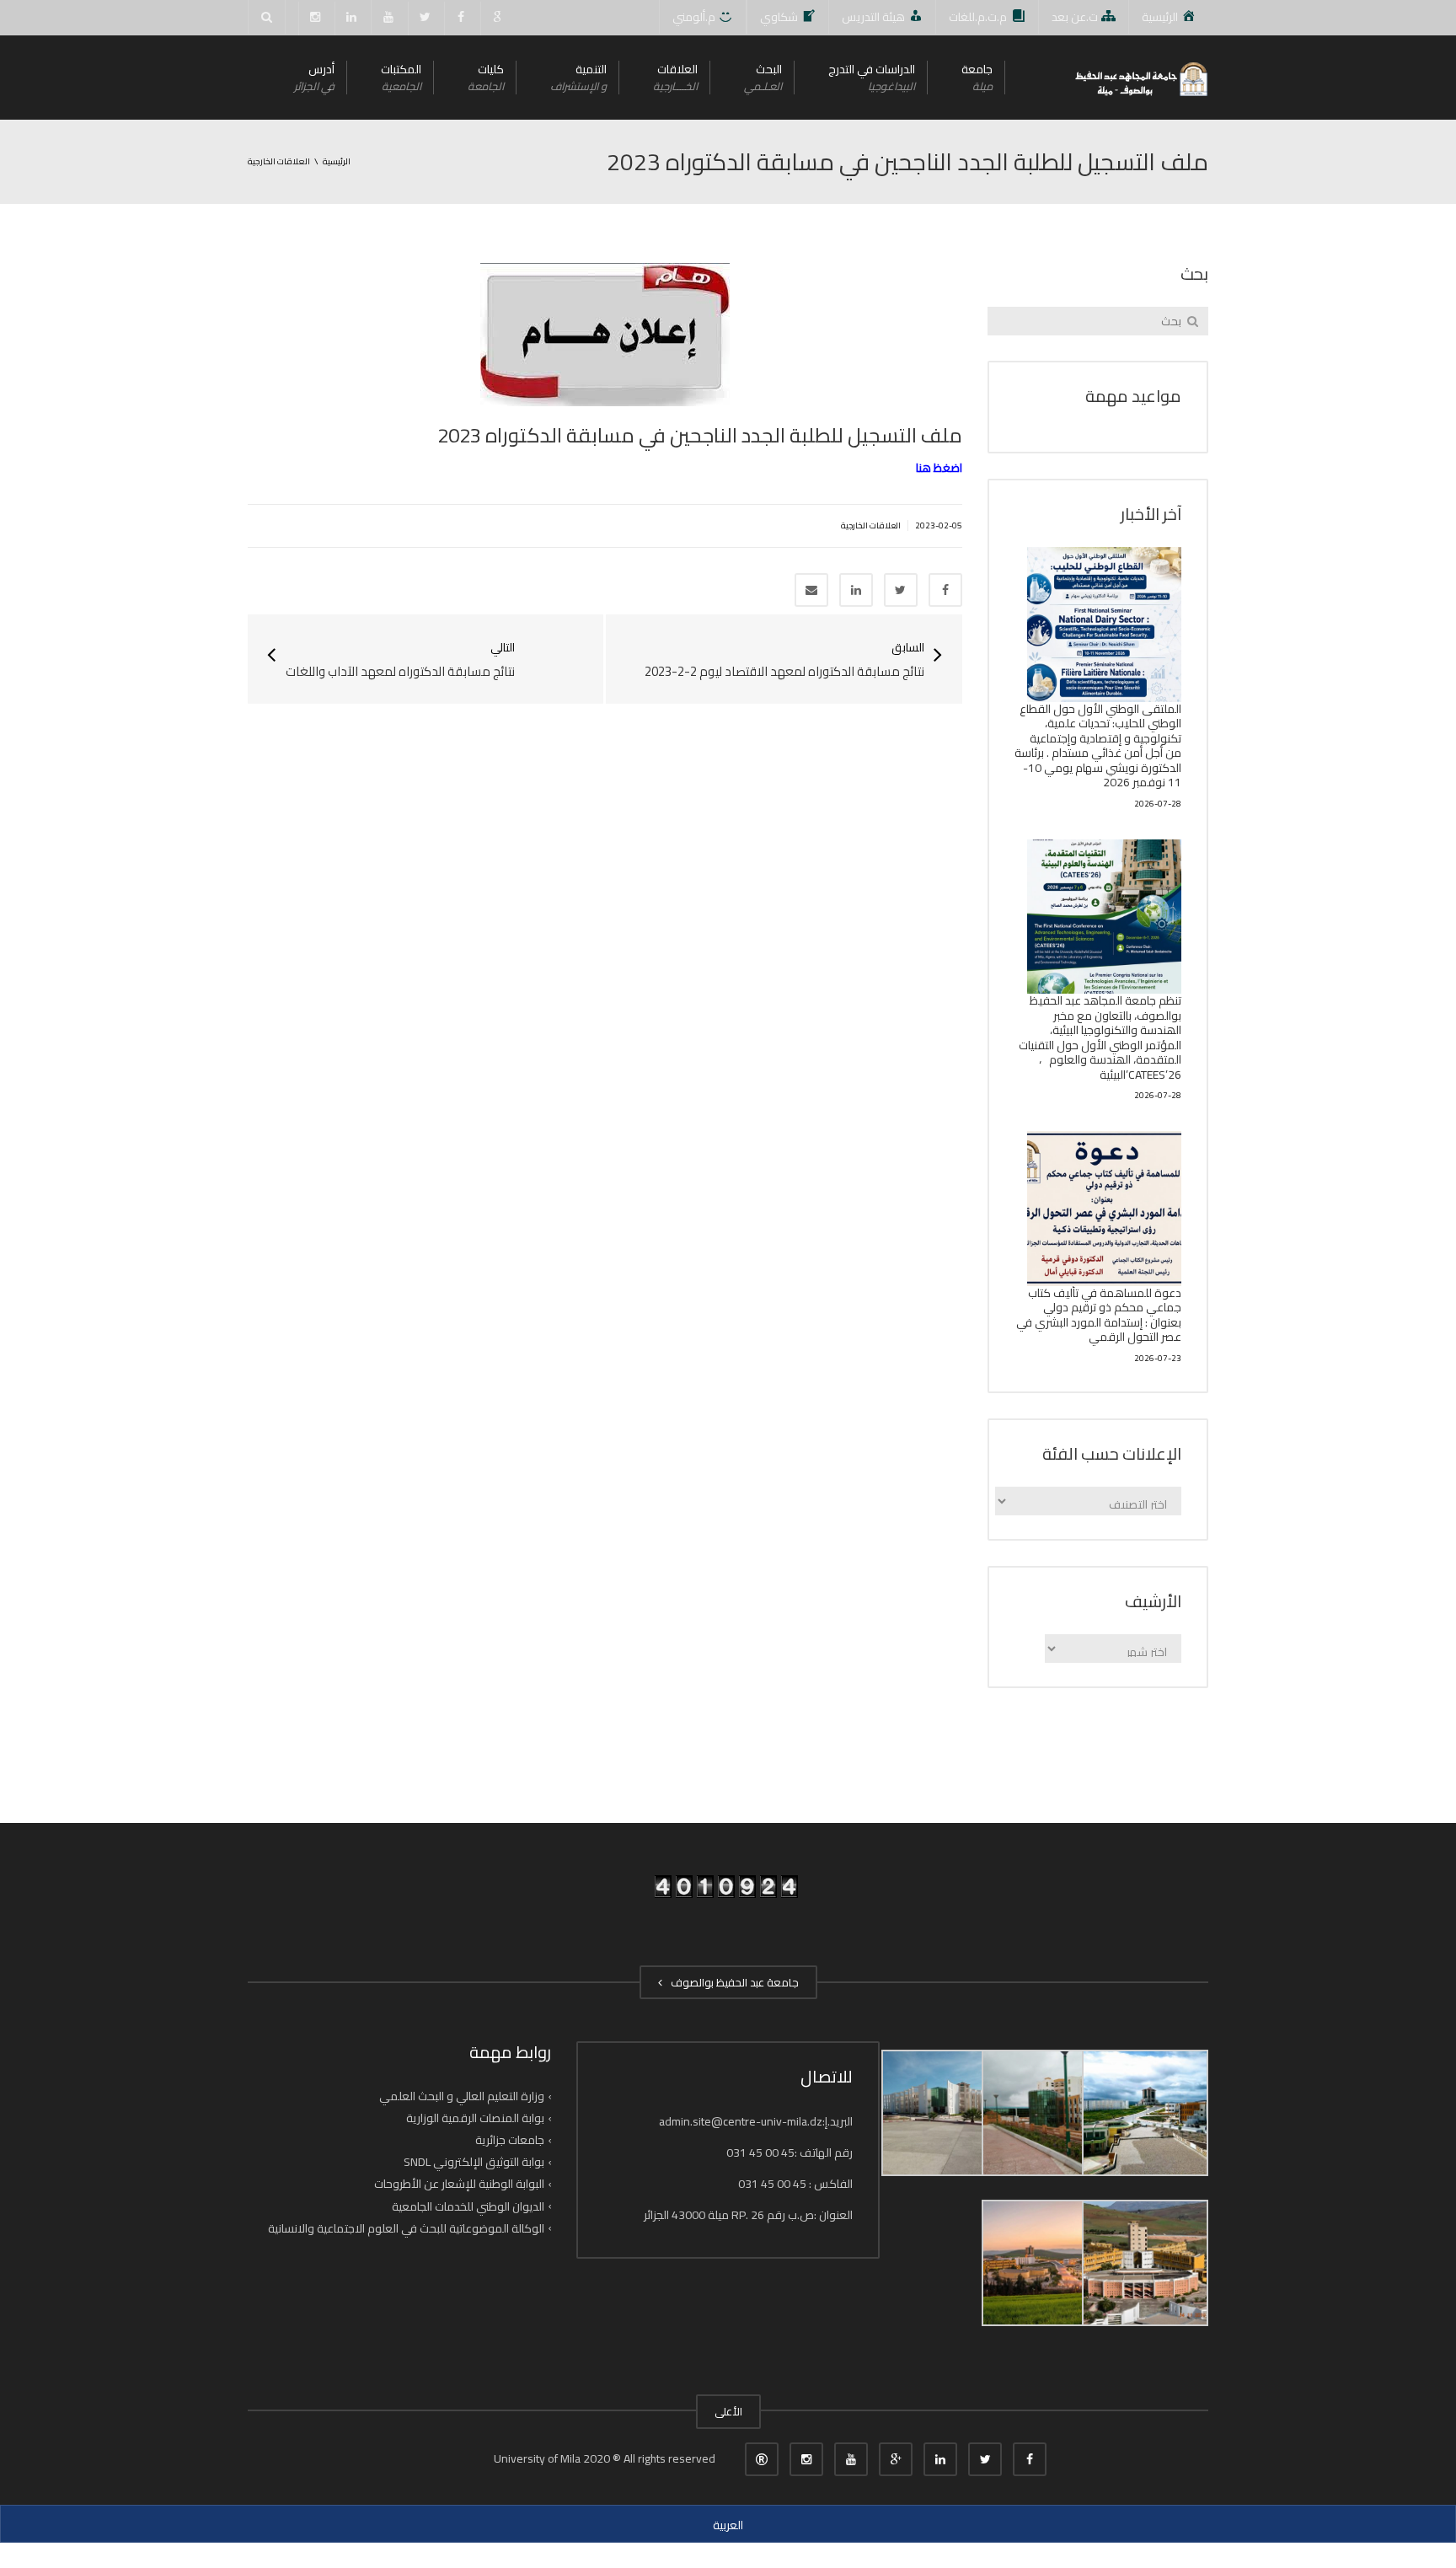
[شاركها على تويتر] (901, 590)
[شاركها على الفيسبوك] (945, 590)
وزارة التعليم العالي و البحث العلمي (462, 2096)
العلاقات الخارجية (871, 525)
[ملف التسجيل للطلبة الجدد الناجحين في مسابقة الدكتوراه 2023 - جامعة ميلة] (1140, 78)
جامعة (977, 77)
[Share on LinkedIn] (856, 590)
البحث (763, 77)
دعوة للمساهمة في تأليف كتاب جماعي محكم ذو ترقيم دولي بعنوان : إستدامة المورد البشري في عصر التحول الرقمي (1099, 1315)
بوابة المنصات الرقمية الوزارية (475, 2118)
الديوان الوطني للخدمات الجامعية (468, 2206)
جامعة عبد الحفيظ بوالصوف (732, 1982)
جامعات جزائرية (510, 2140)
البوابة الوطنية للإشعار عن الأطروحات (459, 2184)
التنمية (578, 77)
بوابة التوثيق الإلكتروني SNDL (474, 2162)
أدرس (314, 77)
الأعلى (728, 2411)
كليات (486, 77)
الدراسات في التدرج (872, 77)
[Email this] (811, 590)
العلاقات (675, 77)
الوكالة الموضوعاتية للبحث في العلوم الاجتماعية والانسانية (406, 2228)
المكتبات (401, 77)
